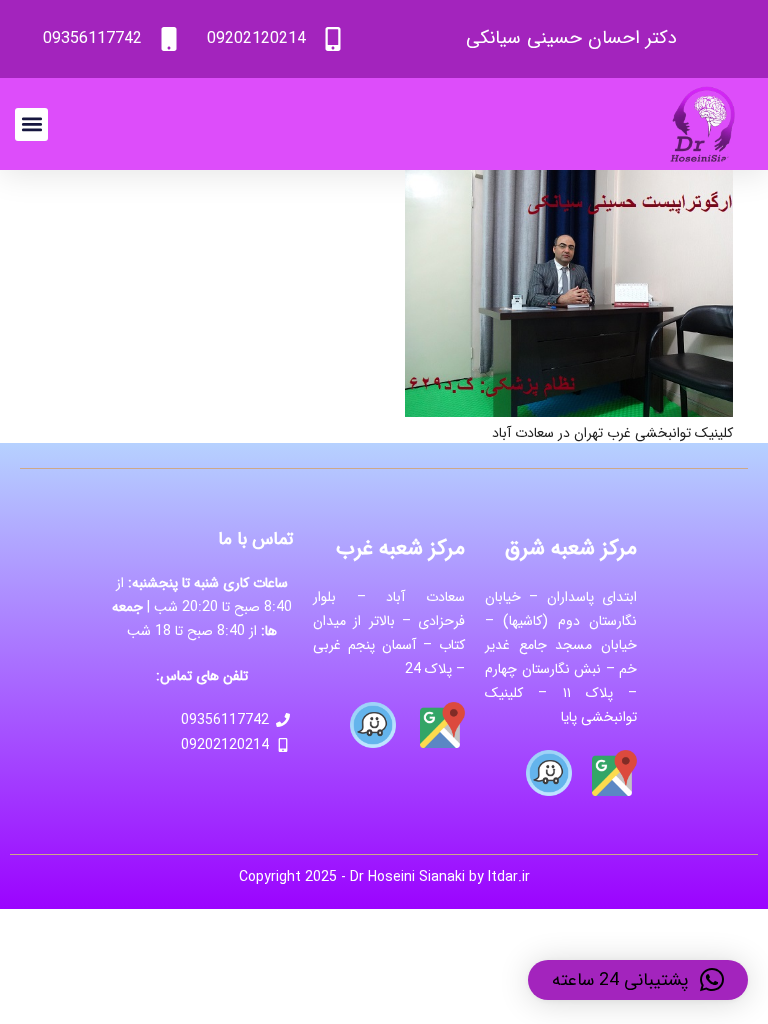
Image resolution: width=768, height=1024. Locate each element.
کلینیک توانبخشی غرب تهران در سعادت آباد (612, 433)
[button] (31, 124)
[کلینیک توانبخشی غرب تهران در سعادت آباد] (569, 182)
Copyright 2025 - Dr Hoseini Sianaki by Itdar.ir (384, 877)
